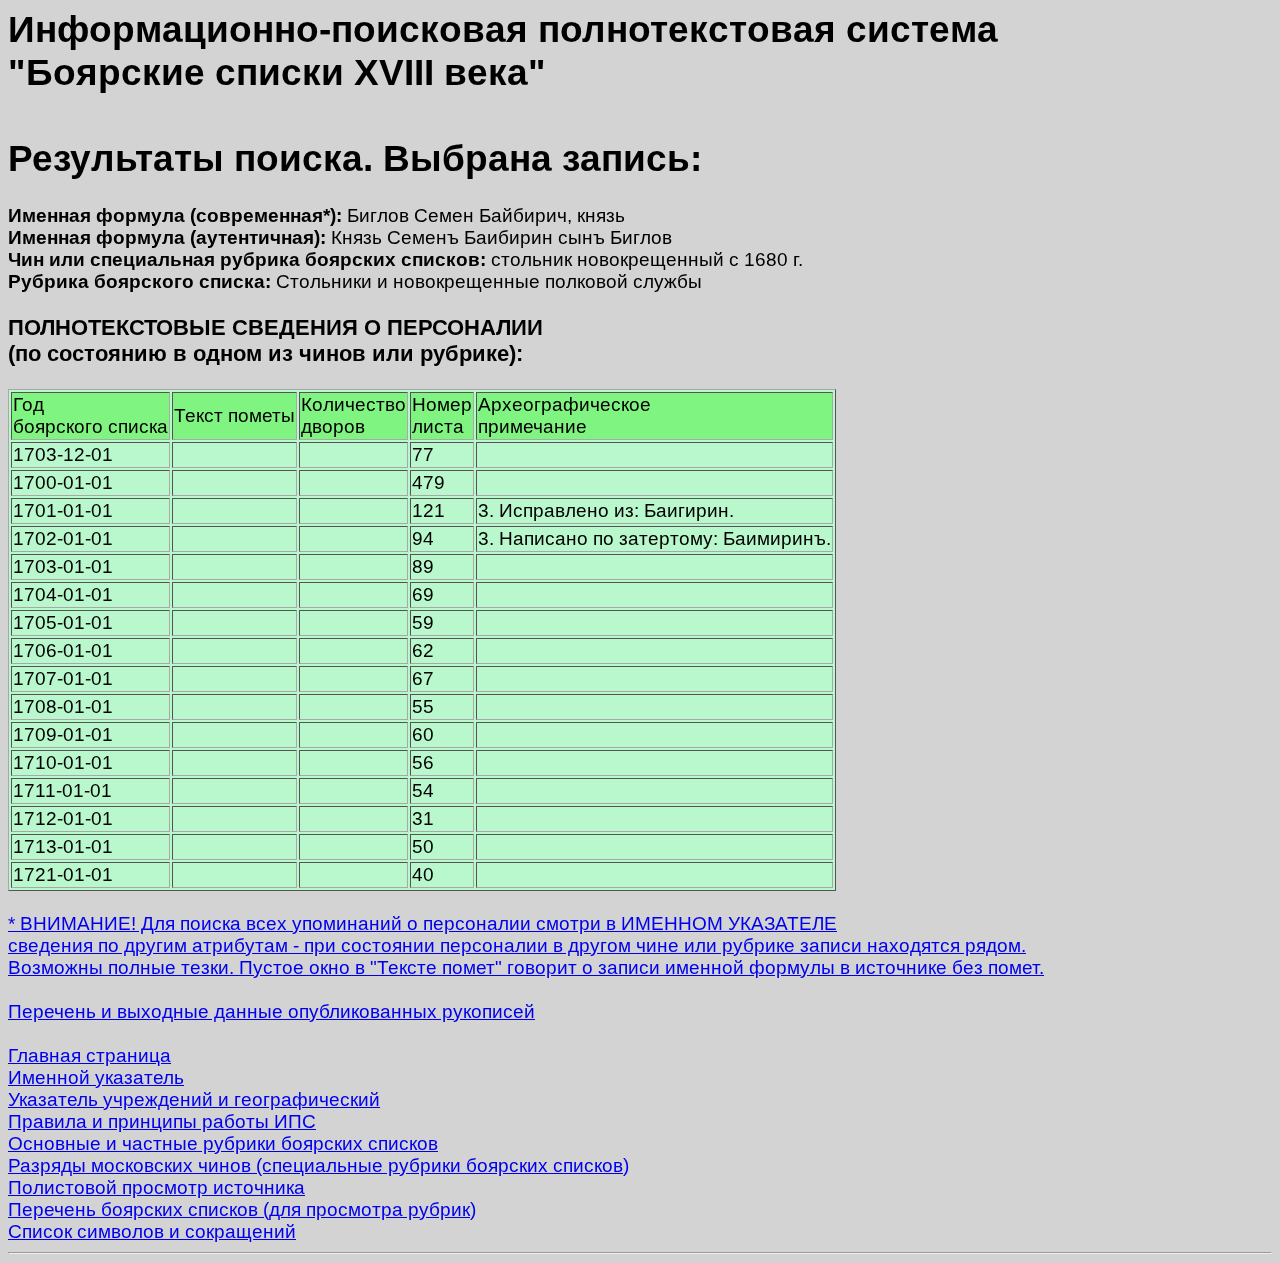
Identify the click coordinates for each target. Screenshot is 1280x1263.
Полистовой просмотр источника (156, 1187)
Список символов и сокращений (152, 1231)
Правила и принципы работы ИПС (162, 1121)
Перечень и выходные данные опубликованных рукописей (271, 1011)
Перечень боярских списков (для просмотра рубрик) (242, 1209)
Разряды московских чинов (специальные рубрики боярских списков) (318, 1165)
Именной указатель (96, 1077)
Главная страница (89, 1055)
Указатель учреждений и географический (194, 1099)
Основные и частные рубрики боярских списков (223, 1143)
